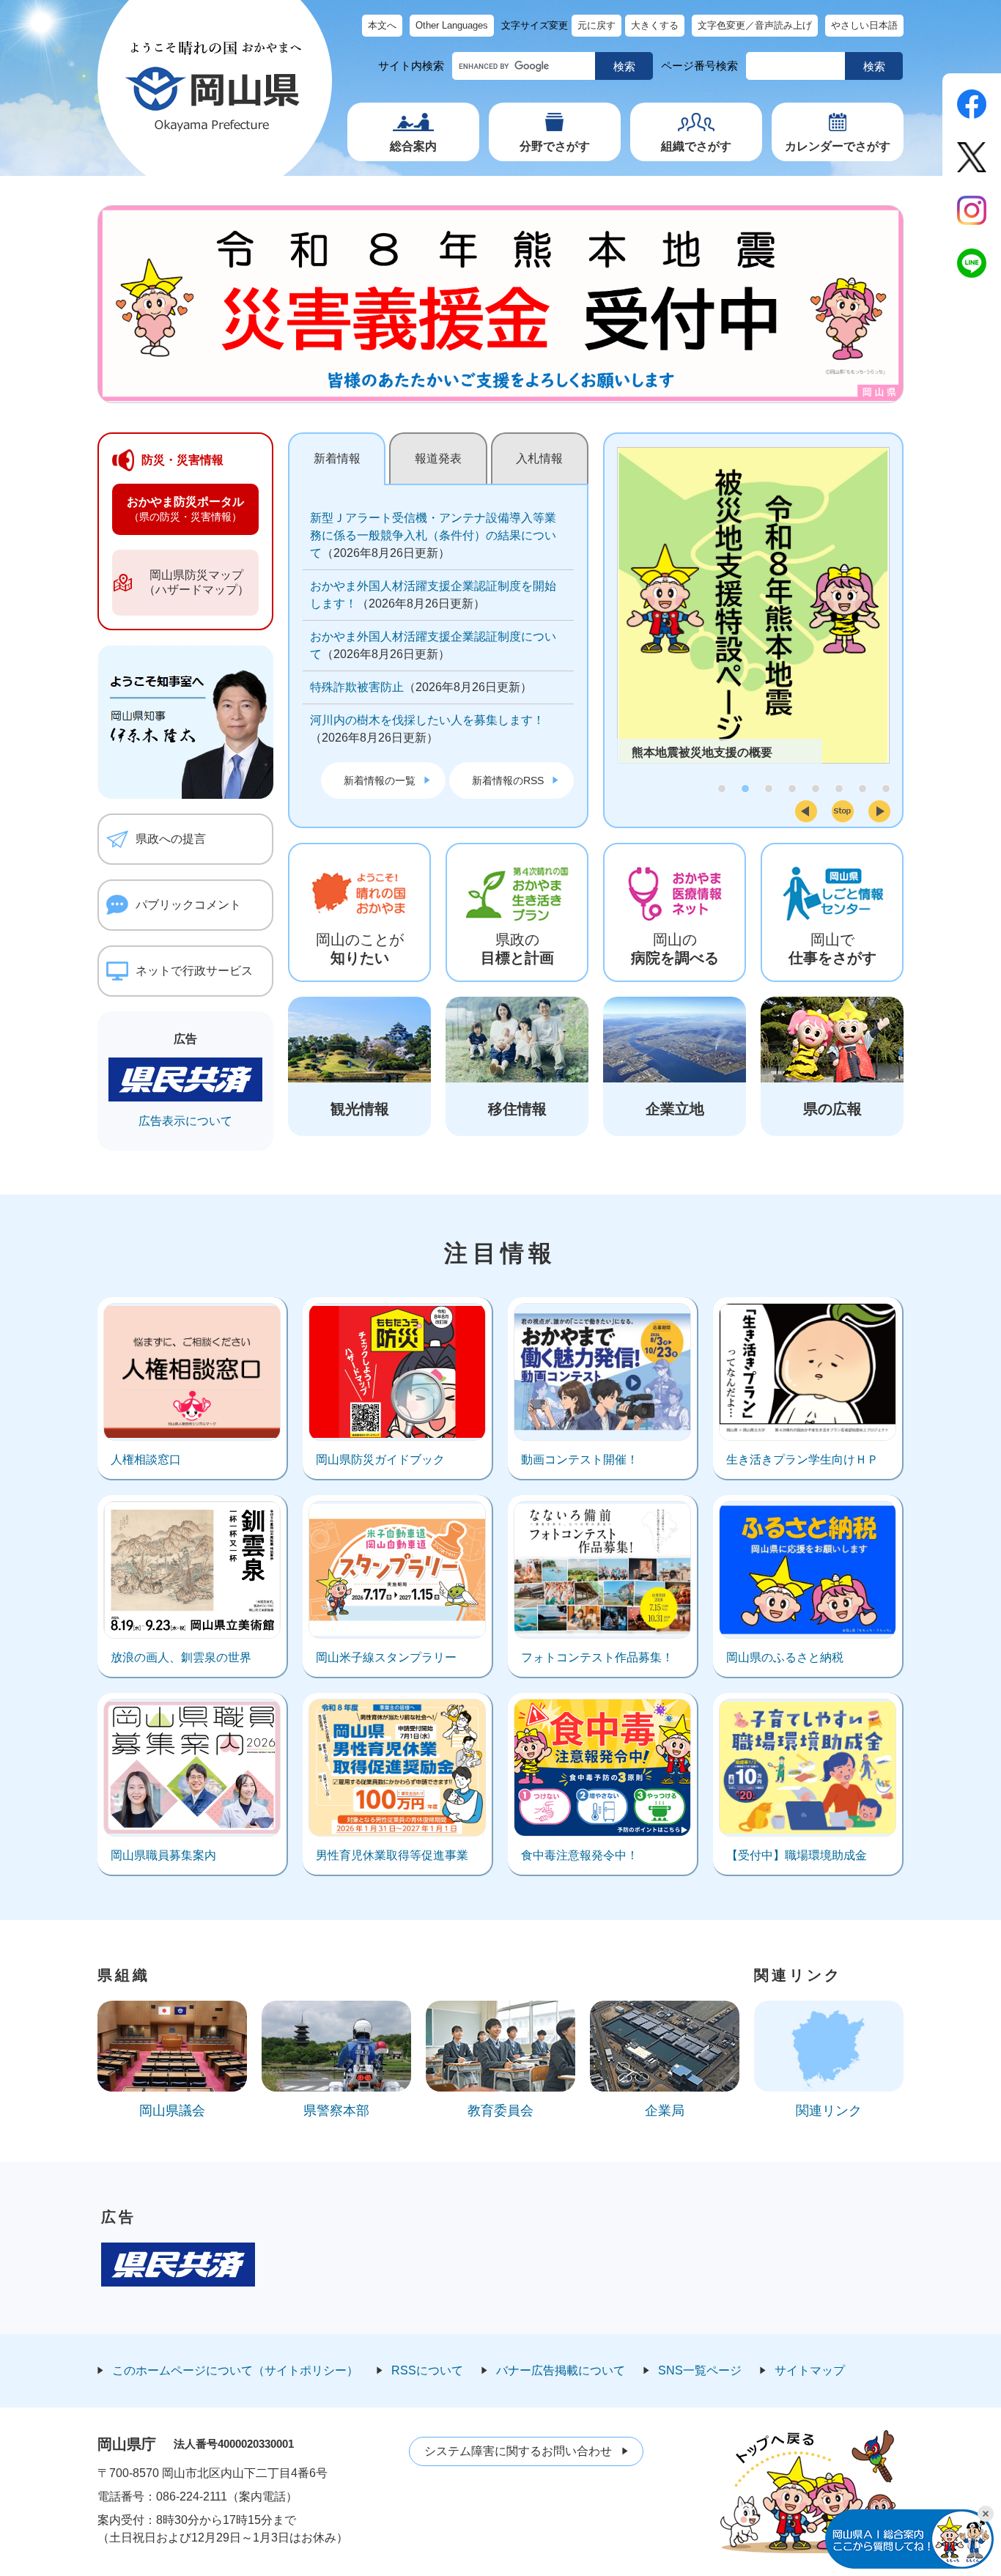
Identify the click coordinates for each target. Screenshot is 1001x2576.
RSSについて (427, 2370)
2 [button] (745, 789)
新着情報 (337, 458)
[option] (753, 605)
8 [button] (886, 789)
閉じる (986, 2514)
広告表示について (185, 1121)
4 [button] (792, 789)
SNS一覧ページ (700, 2370)
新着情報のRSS (508, 780)
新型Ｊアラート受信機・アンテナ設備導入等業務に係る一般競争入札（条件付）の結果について (433, 535)
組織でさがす (696, 146)
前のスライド (806, 811)
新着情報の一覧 (380, 780)
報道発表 (438, 458)
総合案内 (413, 146)
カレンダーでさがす (838, 146)
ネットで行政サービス (194, 971)
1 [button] (722, 789)
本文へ (382, 25)
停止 (843, 811)
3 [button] (769, 789)
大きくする (655, 25)
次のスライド (879, 811)
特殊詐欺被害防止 (357, 687)
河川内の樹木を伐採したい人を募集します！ (427, 720)
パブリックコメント (188, 905)
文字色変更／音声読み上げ (755, 25)
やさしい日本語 (864, 25)
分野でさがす (555, 146)
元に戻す (596, 25)
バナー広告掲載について (561, 2370)
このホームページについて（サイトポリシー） (235, 2370)
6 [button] (839, 789)
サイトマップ (810, 2370)
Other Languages (452, 25)
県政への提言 (171, 839)
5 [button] (816, 789)
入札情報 (539, 458)
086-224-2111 (192, 2496)
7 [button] (863, 789)
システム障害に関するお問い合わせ (518, 2451)
